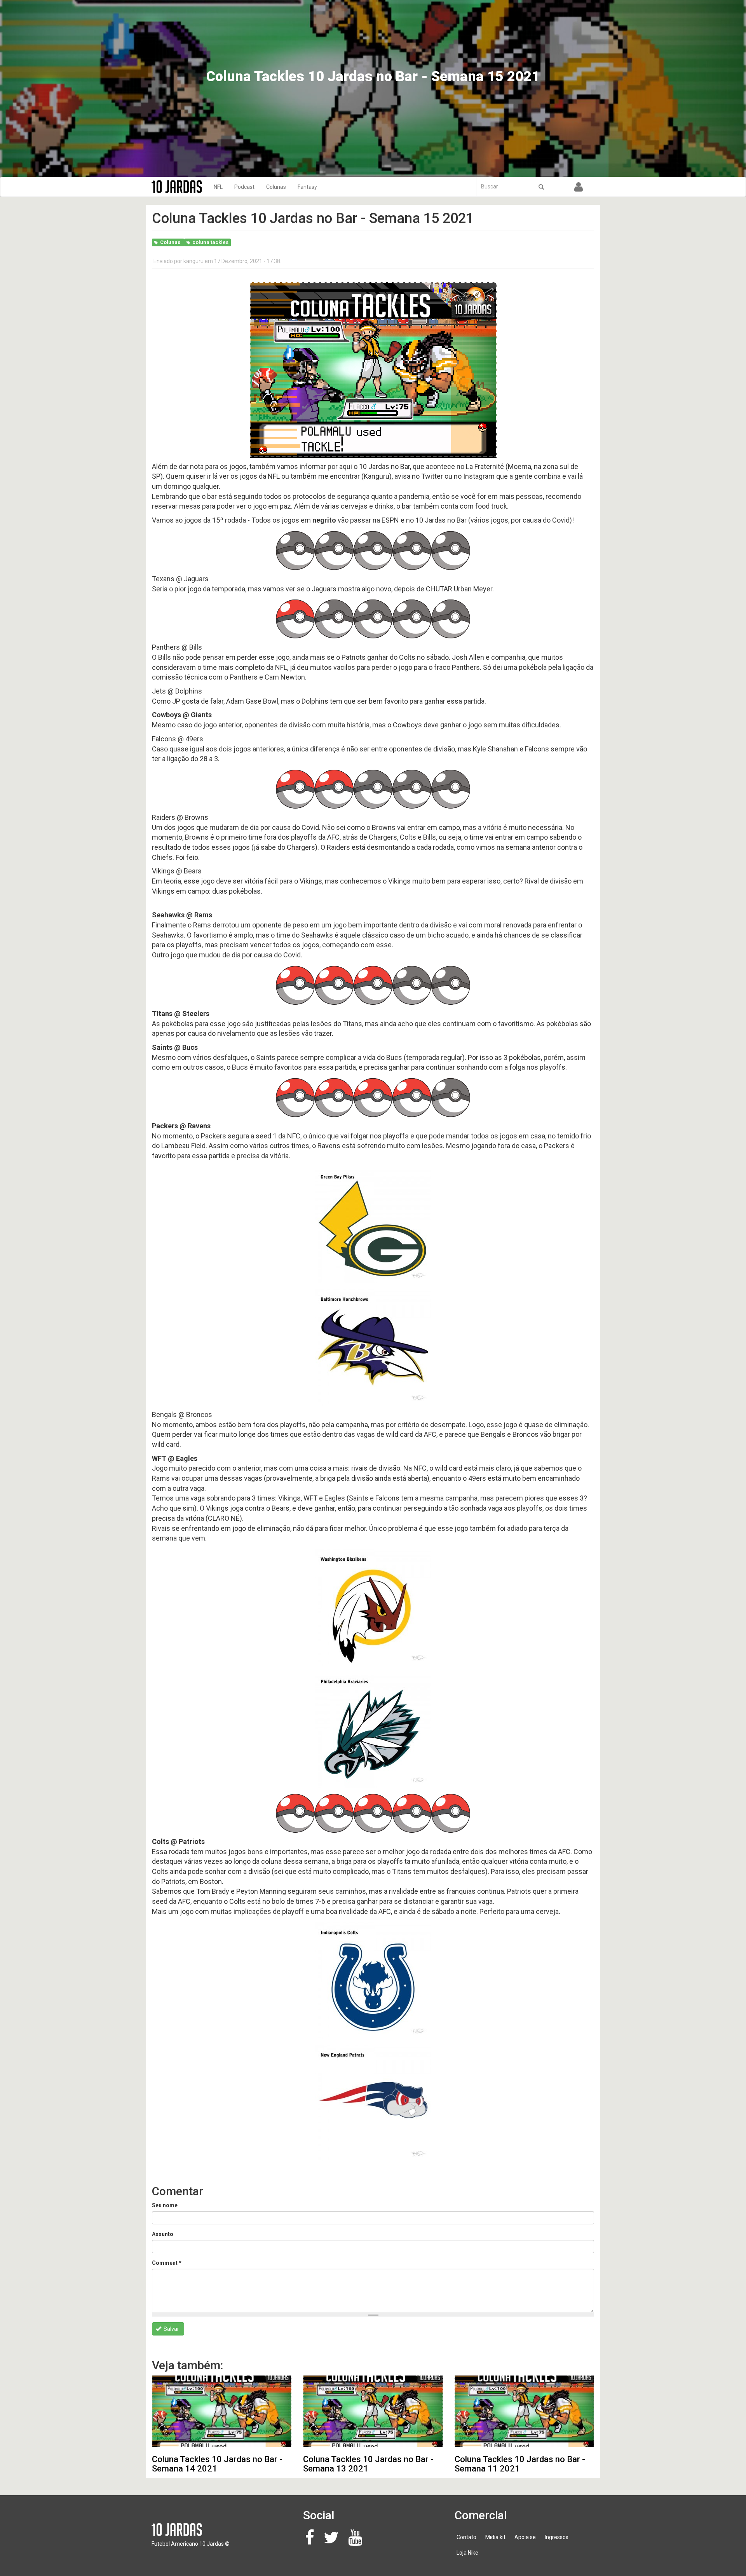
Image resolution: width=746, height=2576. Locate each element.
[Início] (180, 187)
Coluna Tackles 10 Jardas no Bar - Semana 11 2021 (520, 2464)
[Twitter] (333, 2541)
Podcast (244, 187)
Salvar (171, 2329)
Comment (167, 2263)
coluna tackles (210, 242)
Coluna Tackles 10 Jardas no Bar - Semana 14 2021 (217, 2464)
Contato (466, 2537)
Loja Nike (467, 2553)
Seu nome (165, 2205)
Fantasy (307, 187)
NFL (218, 187)
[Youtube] (357, 2541)
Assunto (163, 2234)
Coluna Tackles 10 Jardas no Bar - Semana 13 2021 (368, 2464)
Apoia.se (525, 2537)
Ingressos (557, 2537)
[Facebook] (312, 2541)
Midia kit (495, 2537)
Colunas (276, 187)
